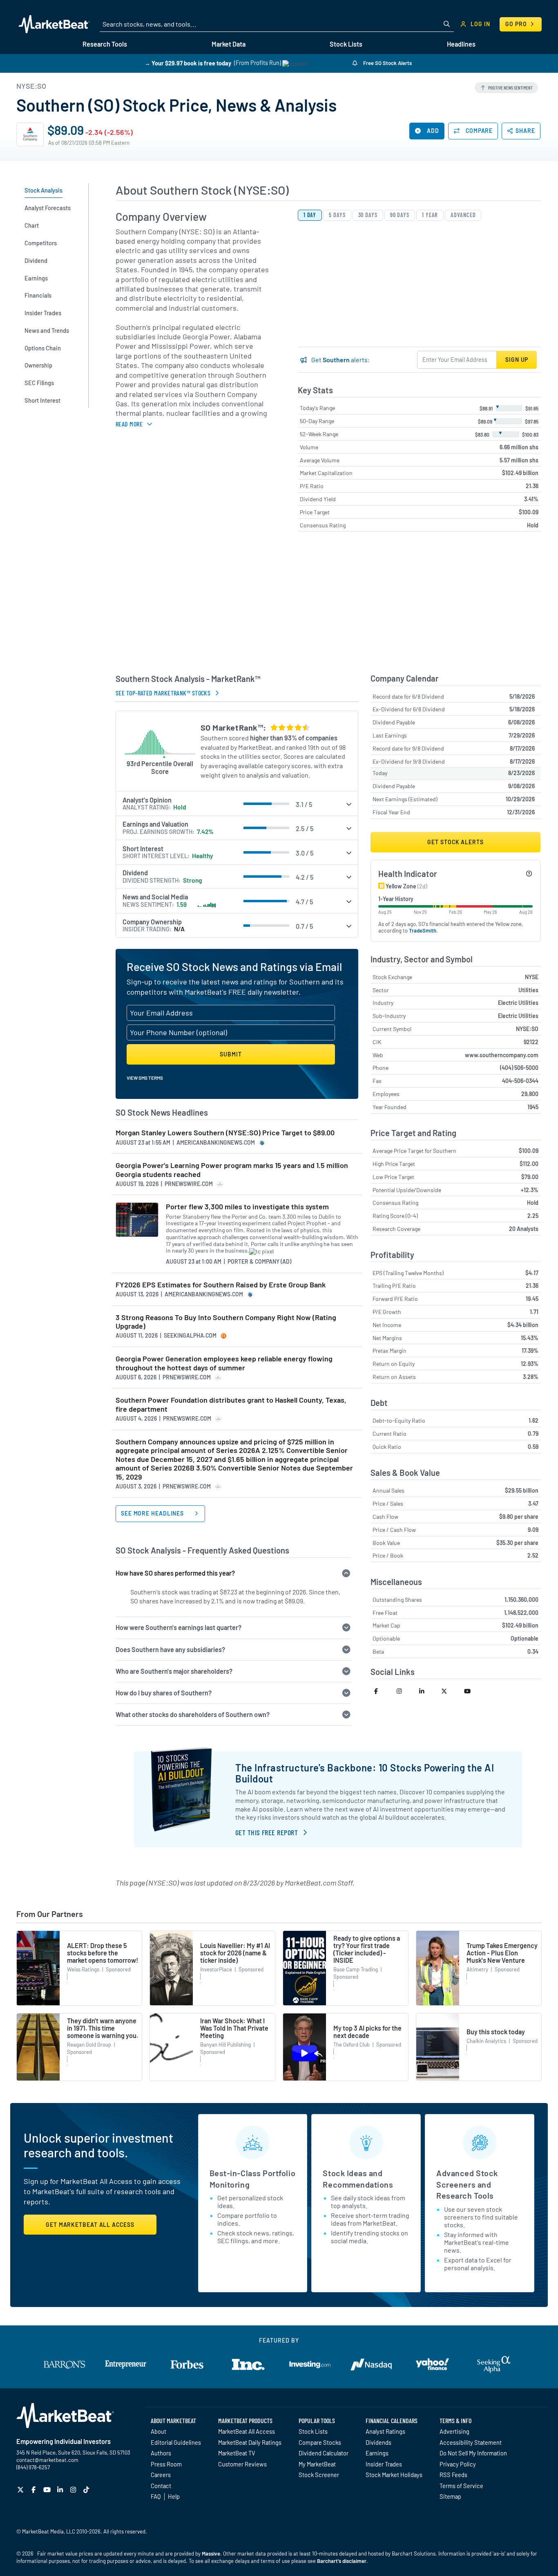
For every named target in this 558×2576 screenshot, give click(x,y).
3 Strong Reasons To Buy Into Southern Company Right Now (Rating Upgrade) (226, 1322)
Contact (161, 2486)
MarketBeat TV (237, 2453)
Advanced (463, 215)
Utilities (528, 990)
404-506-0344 (520, 1081)
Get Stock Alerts (455, 842)
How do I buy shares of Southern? (164, 1693)
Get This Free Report (267, 1832)
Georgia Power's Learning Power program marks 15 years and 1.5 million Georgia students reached (232, 1170)
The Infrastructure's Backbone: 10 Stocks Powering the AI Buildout (365, 1773)
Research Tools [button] (105, 44)
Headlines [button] (461, 44)
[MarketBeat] (54, 24)
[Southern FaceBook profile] (382, 1691)
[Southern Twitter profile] (449, 1691)
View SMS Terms (145, 1078)
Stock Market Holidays (394, 2475)
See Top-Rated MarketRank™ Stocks (163, 693)
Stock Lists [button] (346, 44)
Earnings (377, 2453)
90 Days (400, 215)
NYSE (532, 977)
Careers (161, 2475)
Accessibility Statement (471, 2442)
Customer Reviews (242, 2464)
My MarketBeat (317, 2464)
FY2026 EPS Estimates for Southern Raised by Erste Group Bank (221, 1285)
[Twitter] (21, 2490)
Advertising (454, 2431)
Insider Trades (384, 2464)
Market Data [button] (229, 44)
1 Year (430, 215)
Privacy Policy (458, 2464)
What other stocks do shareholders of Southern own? (193, 1714)
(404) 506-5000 (519, 1068)
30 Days (368, 215)
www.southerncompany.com (502, 1055)
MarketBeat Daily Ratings (250, 2442)
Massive (211, 2554)
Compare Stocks (320, 2442)
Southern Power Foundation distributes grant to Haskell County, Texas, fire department (231, 1405)
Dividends (378, 2442)
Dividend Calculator (324, 2453)
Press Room (166, 2464)
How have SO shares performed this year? (175, 1573)
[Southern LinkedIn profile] (427, 1691)
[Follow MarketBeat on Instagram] (74, 2490)
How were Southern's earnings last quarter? (179, 1627)
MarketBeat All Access (247, 2431)
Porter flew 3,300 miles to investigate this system (247, 1207)
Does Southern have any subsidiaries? (170, 1649)
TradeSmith (423, 930)
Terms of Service (461, 2486)
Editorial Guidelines (176, 2442)
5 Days (337, 215)
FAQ (156, 2496)
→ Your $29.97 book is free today (188, 63)
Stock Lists (313, 2431)
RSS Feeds (453, 2475)
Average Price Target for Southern (414, 1151)
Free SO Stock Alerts (387, 63)
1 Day (310, 215)
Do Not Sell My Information (473, 2453)
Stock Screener (319, 2475)
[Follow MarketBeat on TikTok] (87, 2490)
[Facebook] (35, 2490)
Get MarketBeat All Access (90, 2225)
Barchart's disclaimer (342, 2561)
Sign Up (517, 360)
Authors (161, 2453)
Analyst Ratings (385, 2431)
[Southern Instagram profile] (404, 1691)
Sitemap (450, 2496)
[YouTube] (48, 2490)
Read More (129, 424)
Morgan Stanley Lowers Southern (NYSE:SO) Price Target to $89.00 (225, 1133)
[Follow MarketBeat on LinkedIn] (61, 2490)
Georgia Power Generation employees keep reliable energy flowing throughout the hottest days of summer (224, 1363)
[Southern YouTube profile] (472, 1691)
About (158, 2431)
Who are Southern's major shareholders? (174, 1671)
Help (174, 2496)
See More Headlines (153, 1513)
